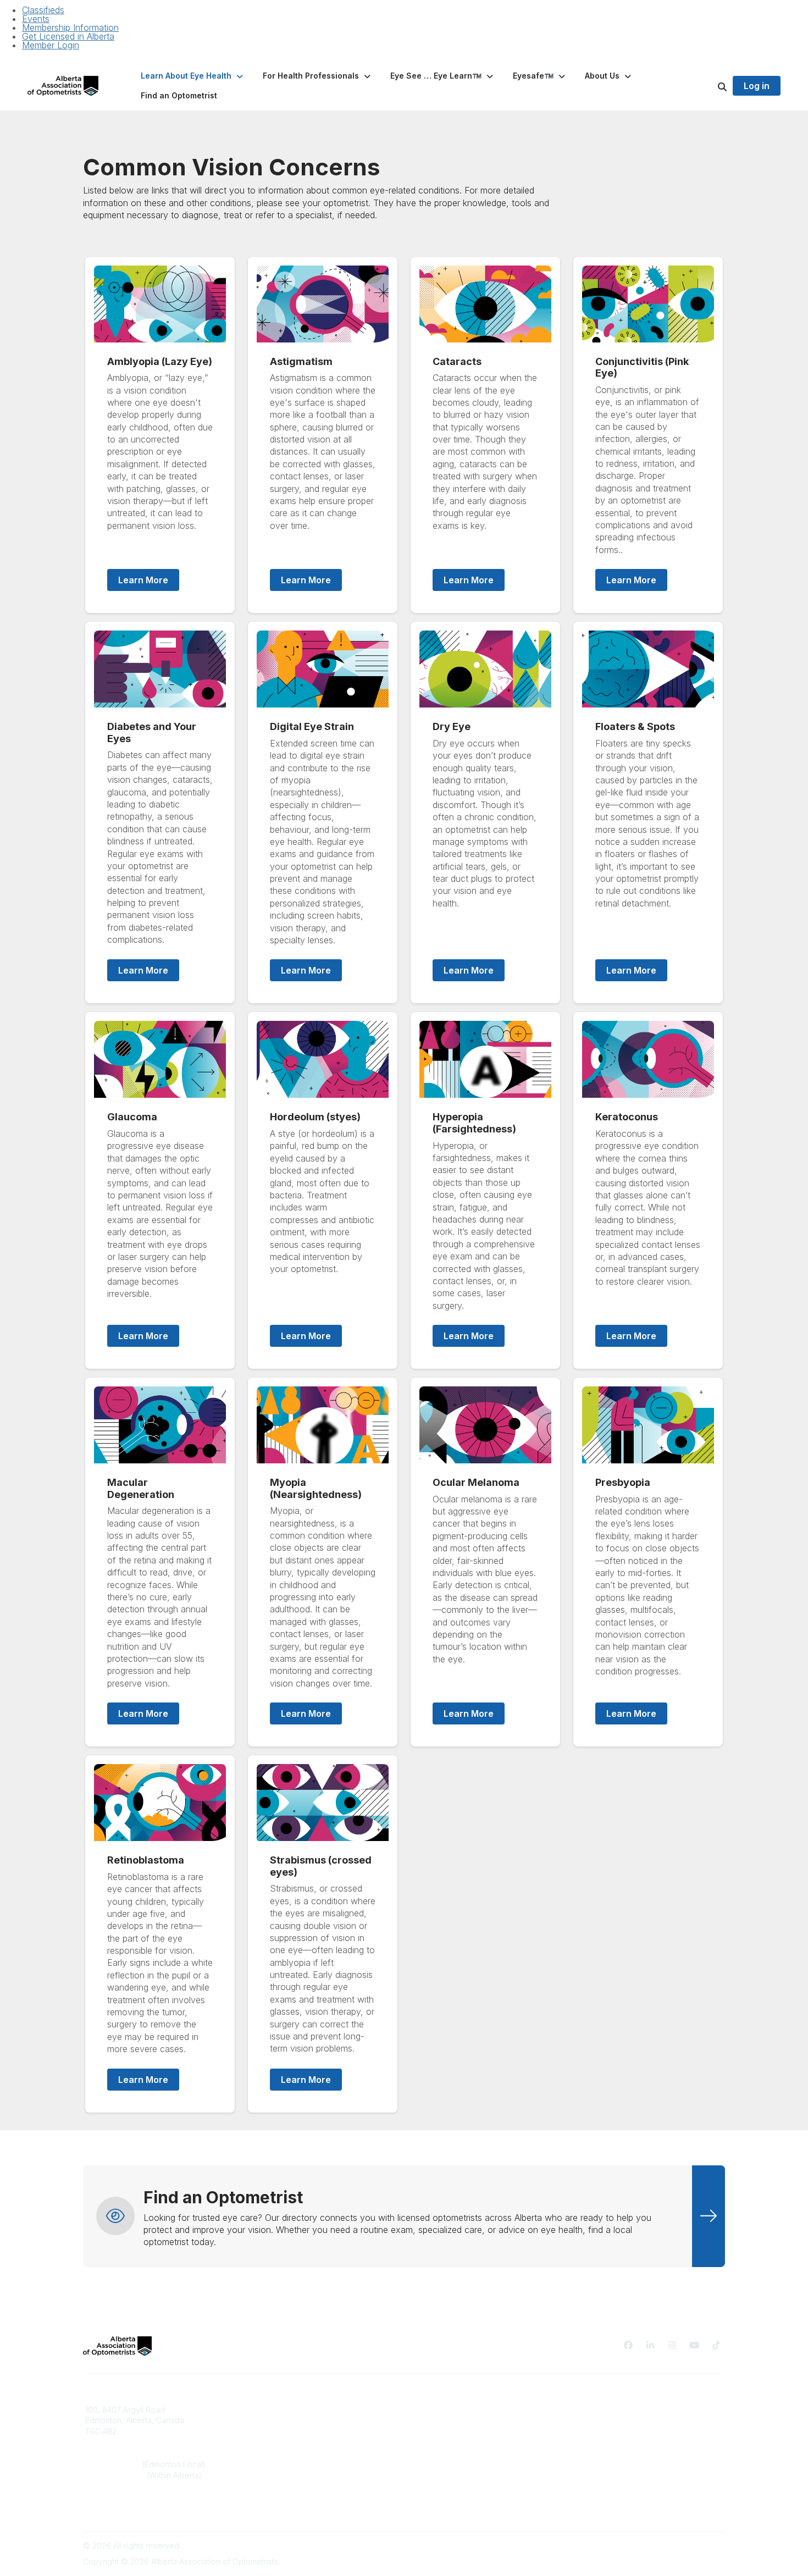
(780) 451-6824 (114, 2464)
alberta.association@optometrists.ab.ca (156, 2508)
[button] (193, 76)
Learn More (143, 580)
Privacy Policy (599, 2410)
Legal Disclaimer (603, 2431)
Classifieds (43, 10)
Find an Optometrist (446, 2410)
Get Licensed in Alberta (68, 36)
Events (36, 19)
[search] (709, 86)
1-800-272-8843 (116, 2475)
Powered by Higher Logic (678, 2545)
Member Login (51, 45)
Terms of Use (597, 2420)
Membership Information (70, 27)
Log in (757, 86)
